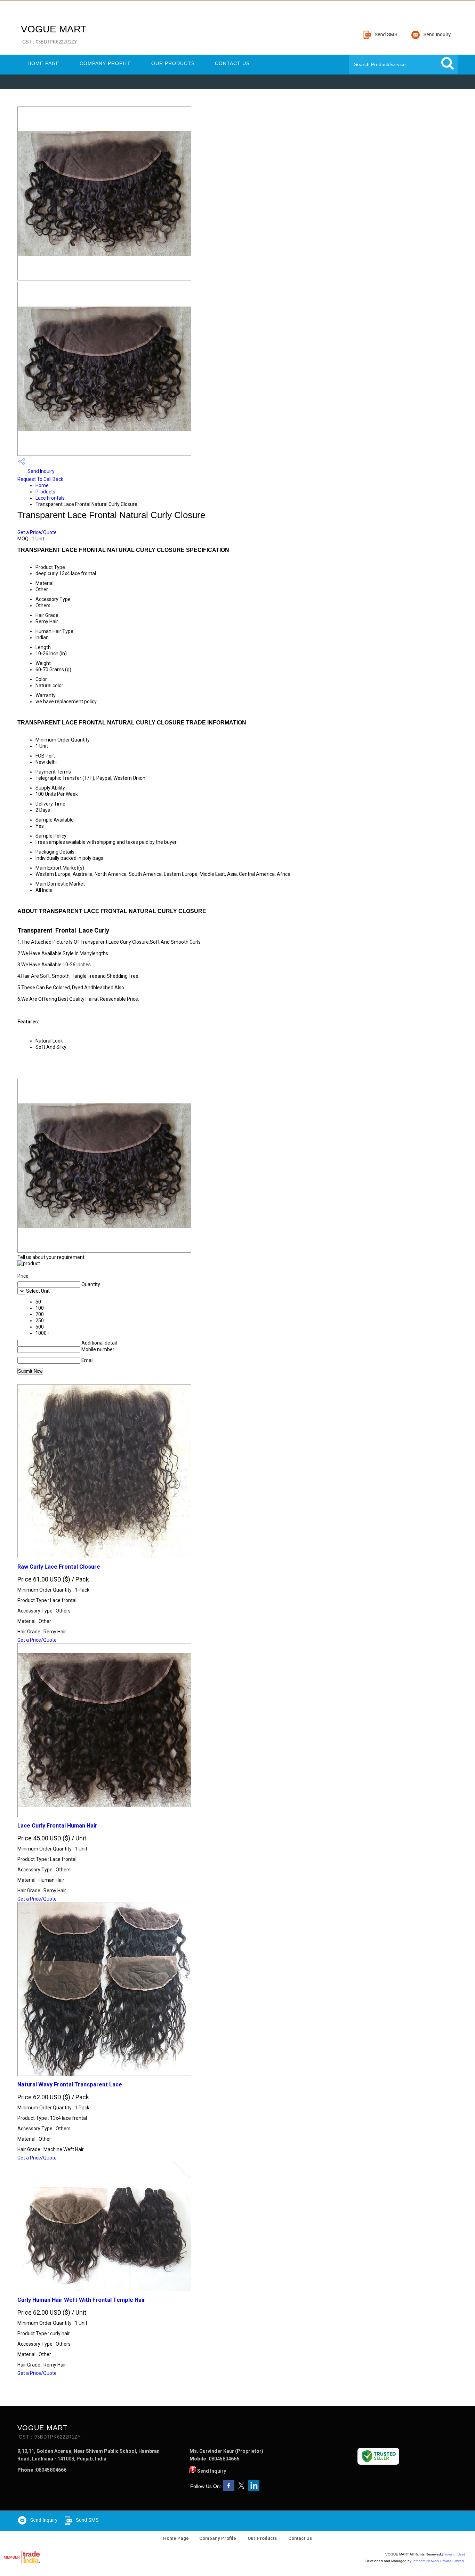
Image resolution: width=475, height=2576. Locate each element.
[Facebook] (229, 2489)
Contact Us (232, 63)
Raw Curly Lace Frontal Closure (59, 1567)
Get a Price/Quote (37, 532)
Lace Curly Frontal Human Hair (57, 1826)
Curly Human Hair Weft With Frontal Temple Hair (81, 2300)
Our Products (173, 63)
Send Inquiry (41, 471)
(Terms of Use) (453, 2554)
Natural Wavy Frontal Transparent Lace (70, 2084)
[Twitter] (241, 2489)
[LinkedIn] (254, 2489)
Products (45, 492)
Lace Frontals (50, 498)
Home (42, 485)
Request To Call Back (40, 479)
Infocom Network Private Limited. (439, 2561)
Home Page (43, 63)
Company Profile (105, 63)
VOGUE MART (54, 34)
